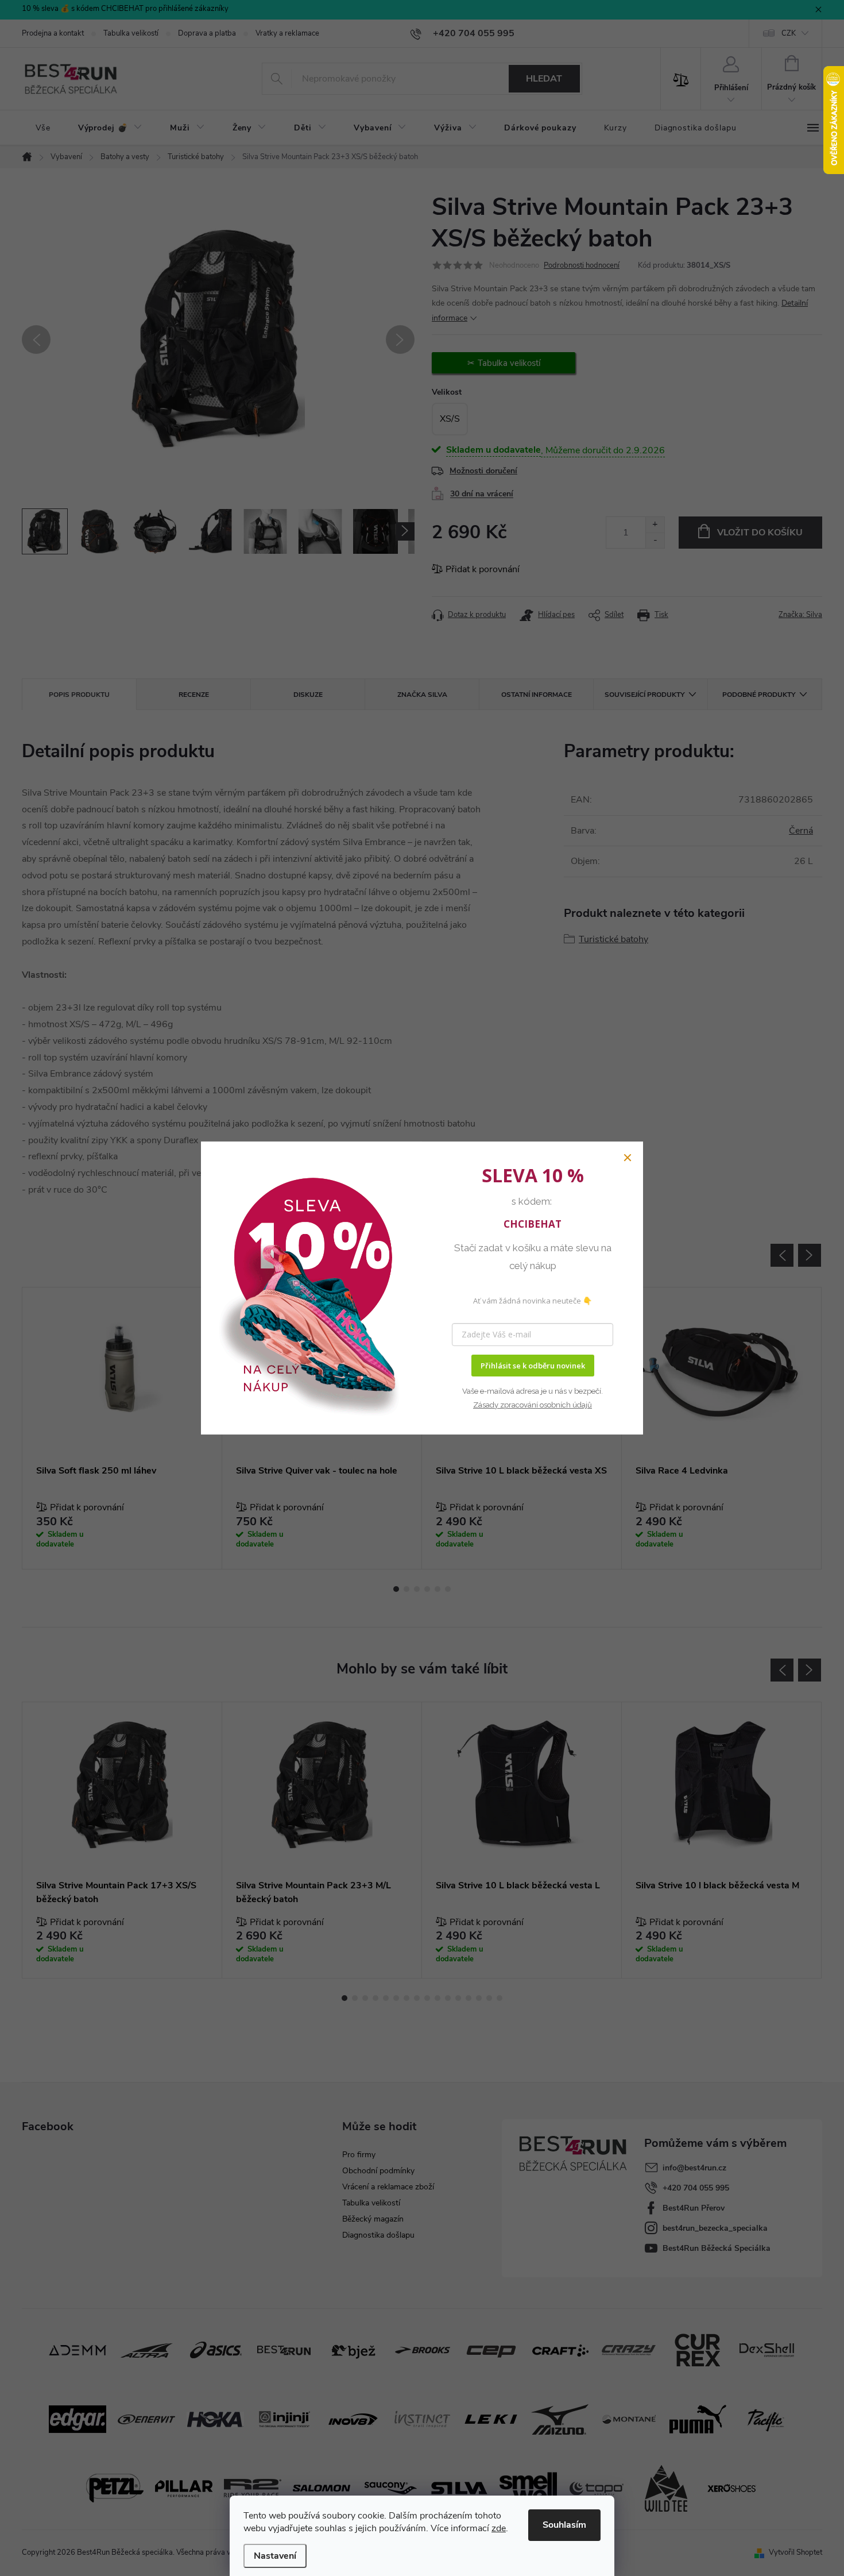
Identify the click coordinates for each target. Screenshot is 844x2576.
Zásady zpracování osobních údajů (533, 1405)
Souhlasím (564, 2525)
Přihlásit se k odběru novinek (533, 1366)
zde (499, 2528)
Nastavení (275, 2556)
